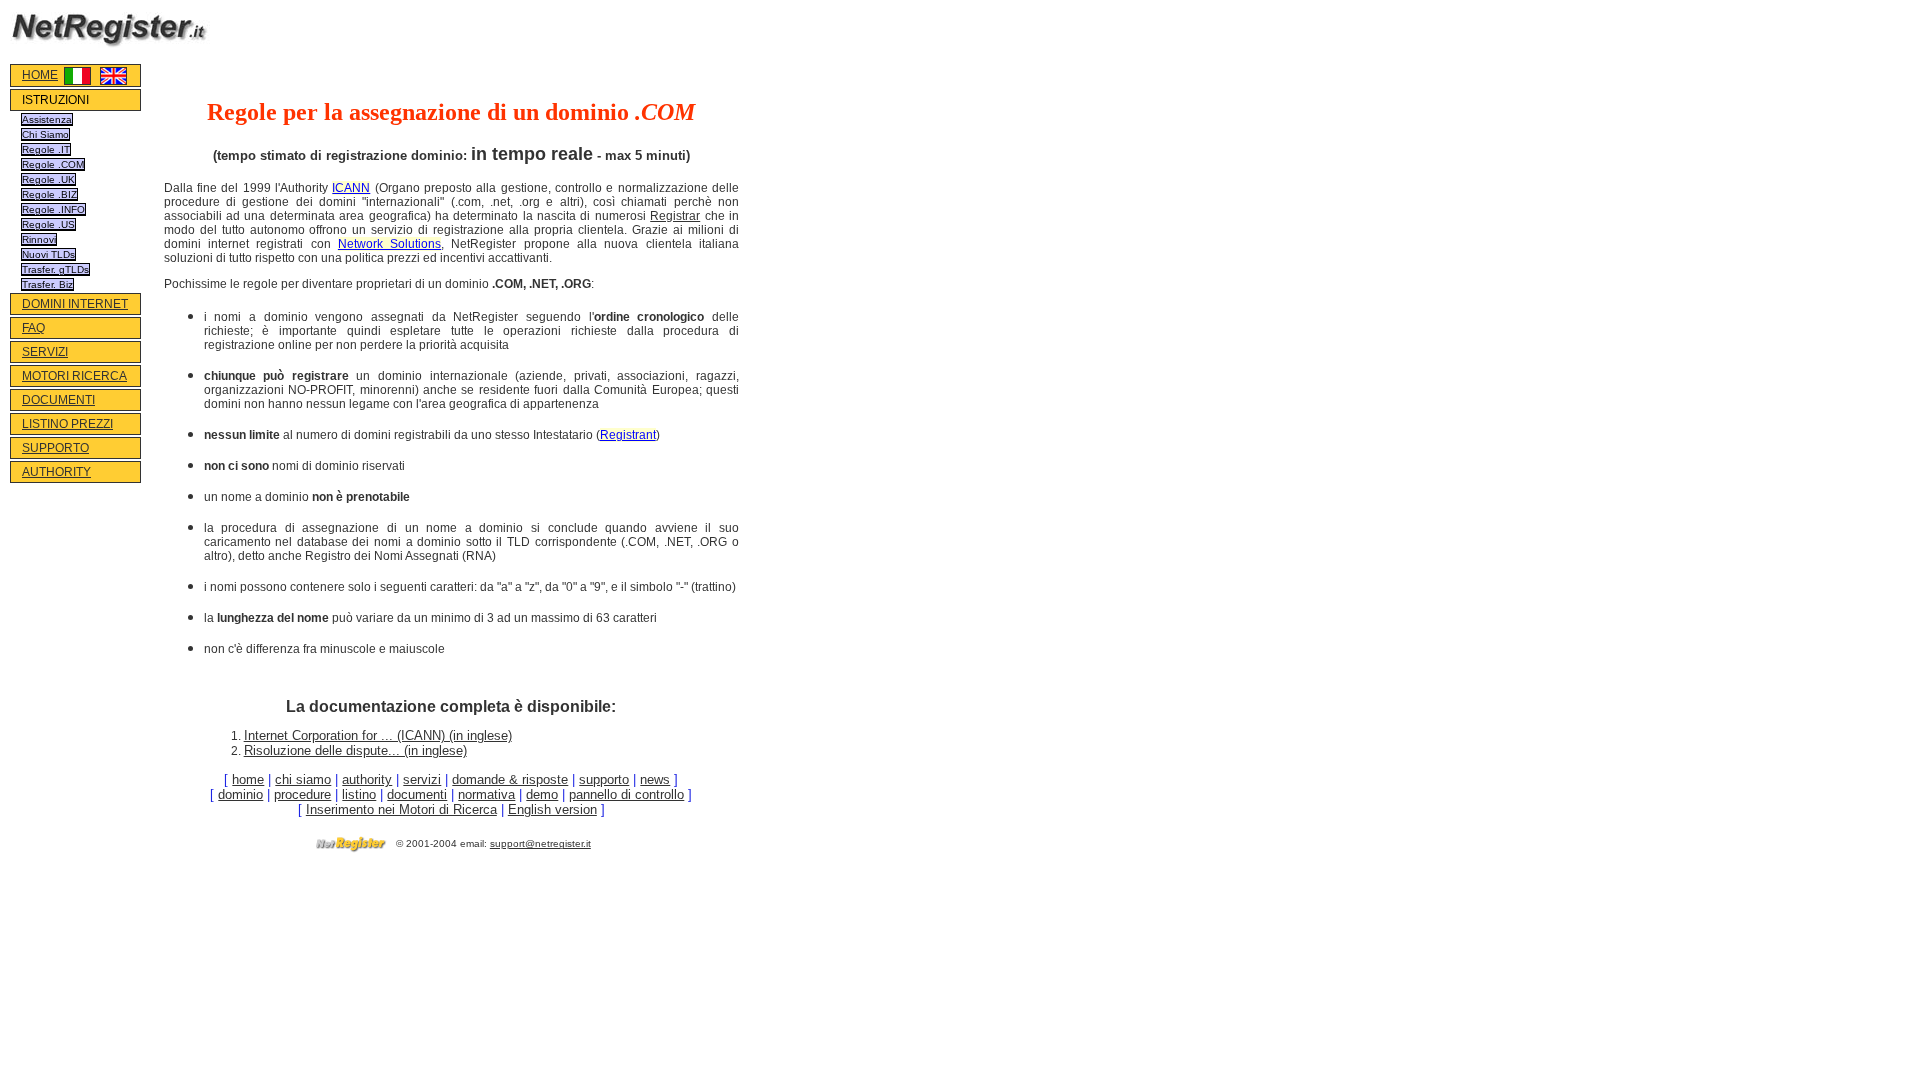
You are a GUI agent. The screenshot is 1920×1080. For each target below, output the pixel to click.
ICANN (351, 188)
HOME (40, 75)
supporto (604, 779)
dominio (240, 794)
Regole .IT (46, 149)
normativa (486, 794)
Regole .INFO (53, 209)
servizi (422, 779)
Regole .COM (53, 164)
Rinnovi (39, 239)
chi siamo (303, 779)
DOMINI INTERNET (75, 304)
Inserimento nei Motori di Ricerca (401, 809)
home (248, 779)
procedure (302, 794)
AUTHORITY (56, 472)
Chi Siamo (45, 134)
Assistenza (47, 119)
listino (359, 794)
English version (552, 809)
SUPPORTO (55, 448)
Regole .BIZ (49, 194)
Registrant (628, 435)
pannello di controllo (626, 794)
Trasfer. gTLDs (55, 269)
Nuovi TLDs (48, 254)
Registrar (675, 216)
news (655, 779)
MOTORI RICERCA (74, 376)
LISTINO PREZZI (67, 424)
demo (542, 794)
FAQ (33, 328)
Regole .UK (48, 179)
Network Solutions (389, 244)
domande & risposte (510, 779)
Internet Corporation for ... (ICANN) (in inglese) (378, 735)
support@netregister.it (540, 843)
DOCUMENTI (58, 400)
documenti (417, 794)
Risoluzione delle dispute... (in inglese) (355, 750)
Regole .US (48, 224)
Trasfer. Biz (47, 284)
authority (367, 779)
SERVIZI (45, 352)
